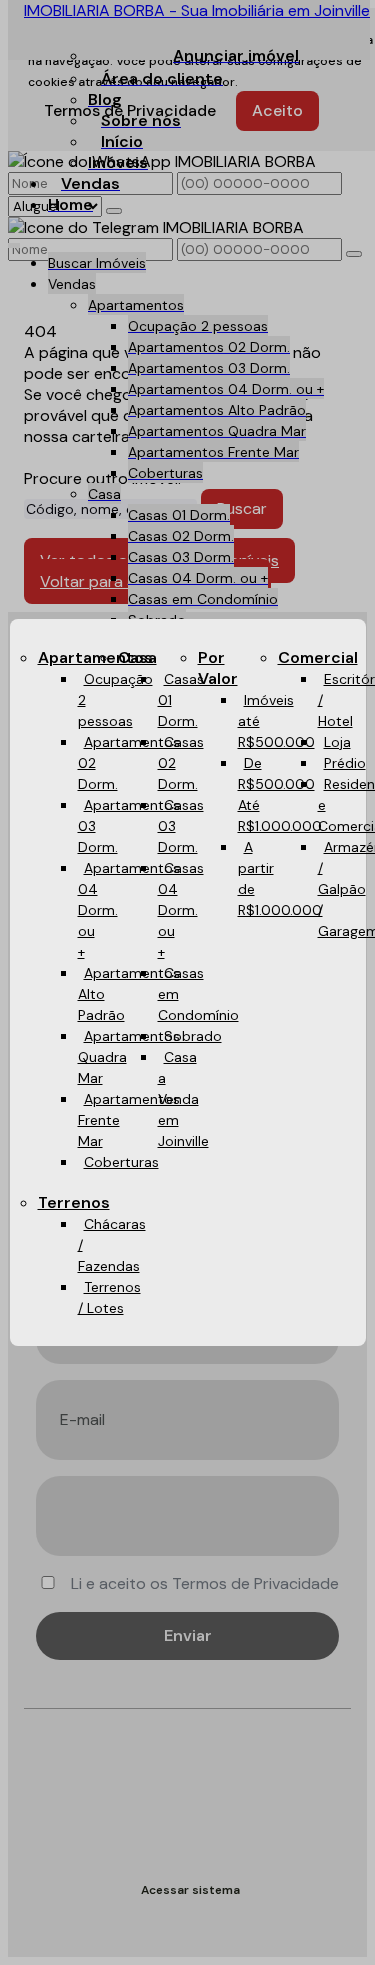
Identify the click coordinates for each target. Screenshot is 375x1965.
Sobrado (193, 1036)
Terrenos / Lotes (109, 1297)
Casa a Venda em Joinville (183, 1099)
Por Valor (218, 668)
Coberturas (121, 1162)
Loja (337, 742)
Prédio (345, 763)
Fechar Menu (329, 1201)
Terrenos (74, 1202)
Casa (137, 657)
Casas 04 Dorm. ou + (181, 910)
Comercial (318, 657)
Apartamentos (95, 657)
